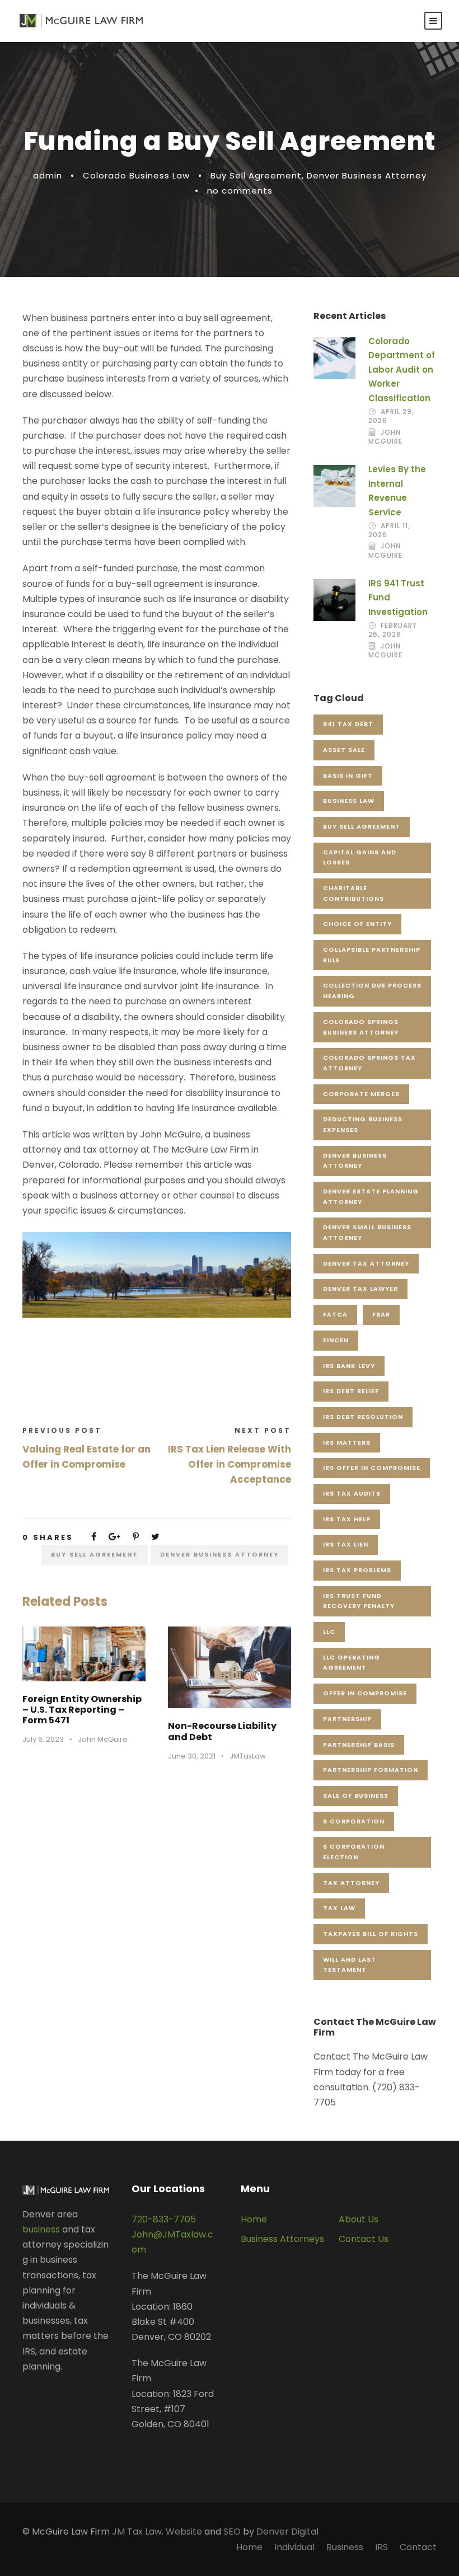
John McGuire (103, 1739)
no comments (240, 191)
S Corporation (354, 1821)
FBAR (381, 1314)
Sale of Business (356, 1795)
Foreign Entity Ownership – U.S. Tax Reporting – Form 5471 (82, 1710)
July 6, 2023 (43, 1739)
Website (184, 2532)
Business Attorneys (282, 2239)
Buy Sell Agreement (256, 175)
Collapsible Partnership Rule (372, 955)
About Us (359, 2219)
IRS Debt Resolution (363, 1417)
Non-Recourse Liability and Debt (222, 1731)
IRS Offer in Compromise (372, 1468)
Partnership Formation (371, 1770)
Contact (418, 2547)
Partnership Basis (359, 1745)
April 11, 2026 (389, 530)
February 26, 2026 (393, 630)
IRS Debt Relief (351, 1391)
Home (254, 2219)
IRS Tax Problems (357, 1570)
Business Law (349, 801)
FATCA (335, 1314)
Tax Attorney (351, 1883)
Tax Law (339, 1908)
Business (345, 2547)
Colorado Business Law (136, 175)
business (41, 2229)
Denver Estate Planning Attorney (371, 1197)
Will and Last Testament (350, 1965)
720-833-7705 (164, 2219)
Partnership (347, 1719)
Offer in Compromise (365, 1693)
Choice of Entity (357, 924)
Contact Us (364, 2239)
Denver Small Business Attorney (367, 1232)
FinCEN (336, 1340)
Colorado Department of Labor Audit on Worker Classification (402, 370)
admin (48, 175)
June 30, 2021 (192, 1756)
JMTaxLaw (248, 1756)
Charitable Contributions (353, 893)
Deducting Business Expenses (363, 1124)
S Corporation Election (354, 1852)
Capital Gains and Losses (360, 857)
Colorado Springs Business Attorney (361, 1027)
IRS (381, 2547)
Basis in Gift (348, 775)
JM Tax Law (137, 2532)
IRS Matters (347, 1442)
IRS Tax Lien (346, 1544)
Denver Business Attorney (367, 175)
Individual (294, 2547)
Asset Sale (344, 750)
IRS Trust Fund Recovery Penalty (359, 1601)
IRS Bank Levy (349, 1366)
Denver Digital (287, 2532)
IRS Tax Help (347, 1519)
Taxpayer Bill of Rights (371, 1934)
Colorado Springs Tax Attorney (369, 1063)
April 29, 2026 (391, 416)
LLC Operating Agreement (352, 1663)
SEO (232, 2532)
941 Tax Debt (348, 724)
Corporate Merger (361, 1094)
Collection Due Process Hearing (372, 991)
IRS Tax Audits (352, 1493)
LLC (329, 1632)
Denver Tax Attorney (366, 1263)
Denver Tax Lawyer (360, 1289)
